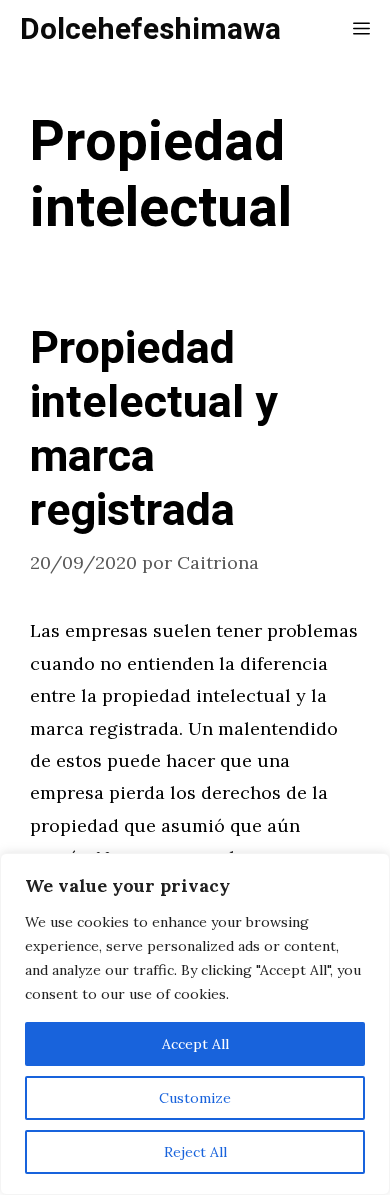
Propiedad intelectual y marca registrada (154, 430)
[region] (195, 1024)
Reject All (195, 1152)
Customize (195, 1098)
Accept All (195, 1044)
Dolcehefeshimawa (150, 30)
